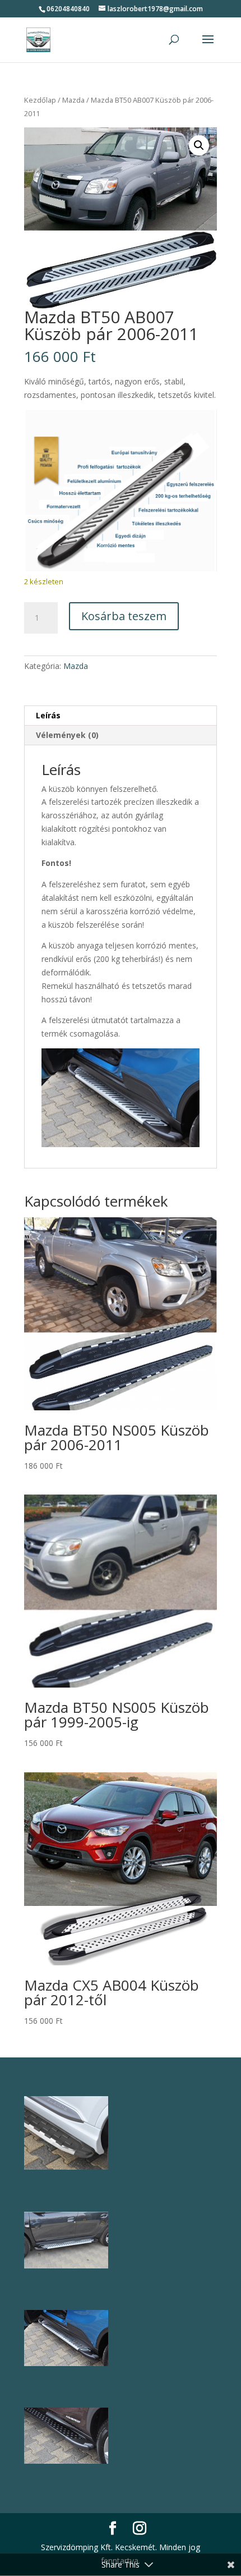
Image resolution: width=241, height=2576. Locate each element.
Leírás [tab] (48, 715)
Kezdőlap (40, 100)
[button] (199, 145)
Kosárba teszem (124, 616)
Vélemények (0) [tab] (67, 735)
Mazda (73, 100)
